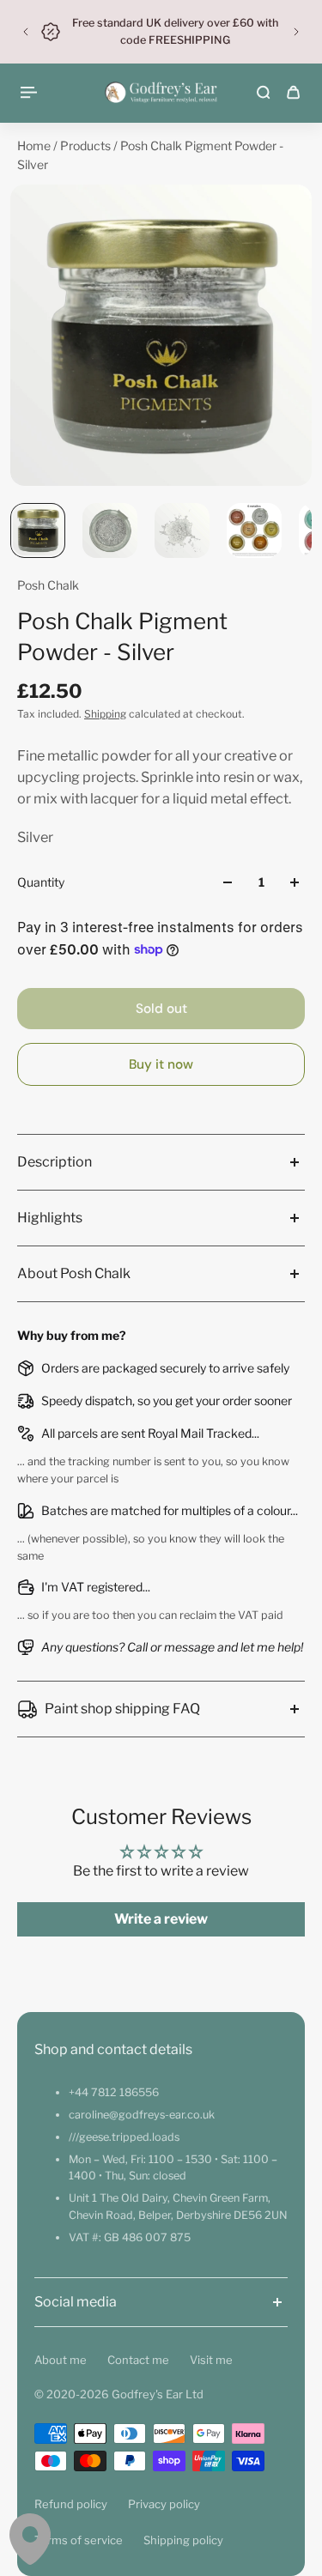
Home (35, 145)
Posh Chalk (48, 585)
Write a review (161, 1919)
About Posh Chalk (74, 1273)
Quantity (41, 882)
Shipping (105, 714)
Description (55, 1162)
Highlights (50, 1218)
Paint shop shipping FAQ (122, 1709)
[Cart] (293, 92)
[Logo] (161, 92)
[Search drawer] (263, 92)
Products (87, 145)
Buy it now (161, 1064)
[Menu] (31, 92)
